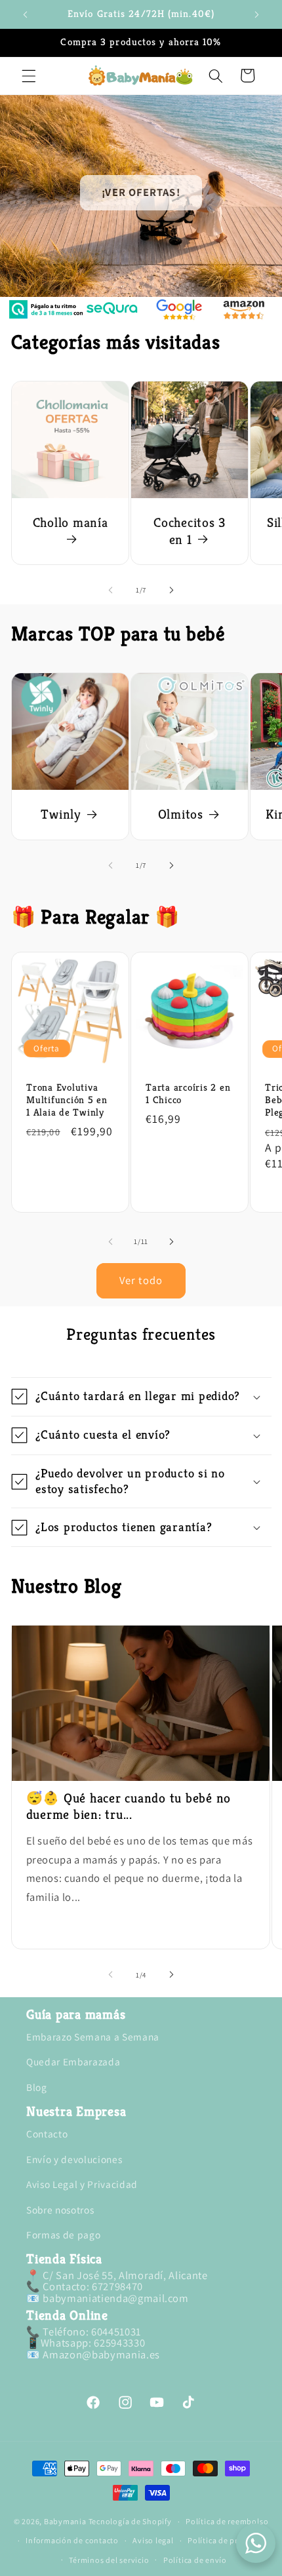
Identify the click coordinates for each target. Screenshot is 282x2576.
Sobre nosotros (60, 2210)
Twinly (61, 814)
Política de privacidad (229, 2540)
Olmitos (180, 814)
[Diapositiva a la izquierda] (111, 590)
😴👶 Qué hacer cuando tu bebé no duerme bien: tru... (129, 1806)
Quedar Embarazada (73, 2061)
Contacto (47, 2134)
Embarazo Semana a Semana (93, 2037)
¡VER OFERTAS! (141, 192)
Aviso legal (153, 2540)
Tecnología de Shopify (130, 2521)
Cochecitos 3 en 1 (190, 531)
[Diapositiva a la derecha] (171, 590)
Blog (37, 2087)
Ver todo (141, 1280)
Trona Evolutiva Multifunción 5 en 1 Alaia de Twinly (67, 1100)
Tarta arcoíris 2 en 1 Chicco (188, 1094)
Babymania (65, 2521)
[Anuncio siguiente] (257, 14)
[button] (29, 75)
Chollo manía (70, 523)
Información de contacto (72, 2540)
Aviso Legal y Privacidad (82, 2184)
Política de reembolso (227, 2521)
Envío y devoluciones (74, 2159)
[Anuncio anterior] (26, 14)
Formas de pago (63, 2234)
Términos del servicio (109, 2560)
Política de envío (195, 2560)
